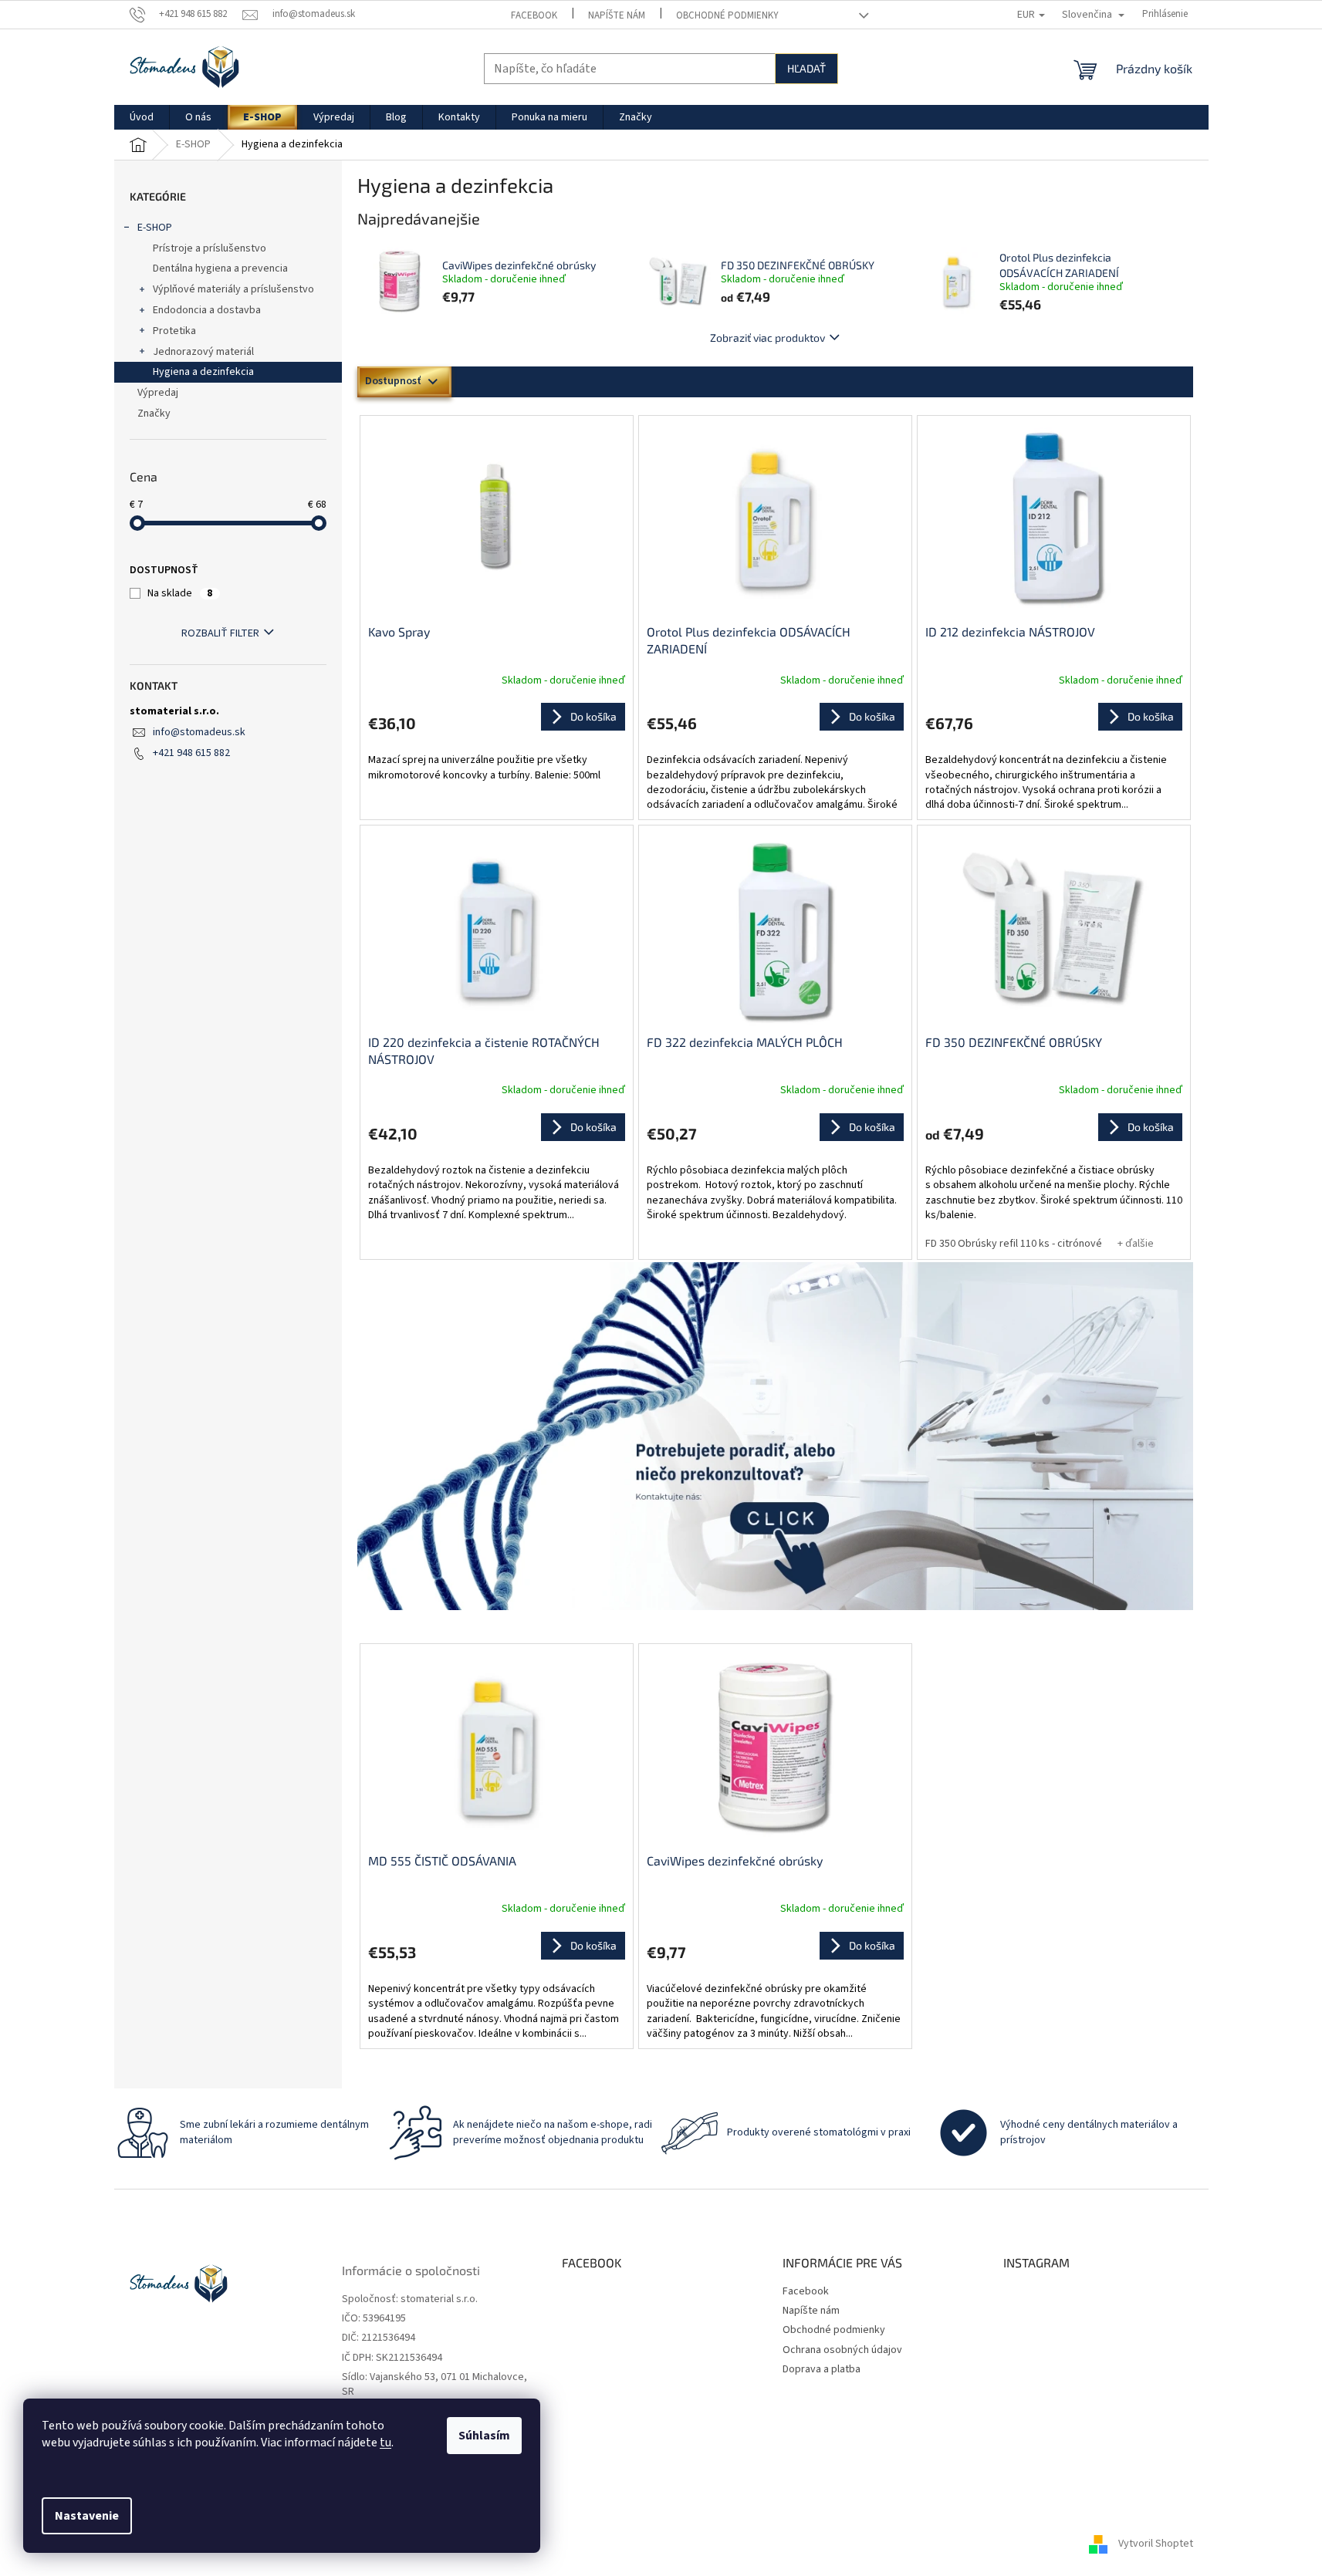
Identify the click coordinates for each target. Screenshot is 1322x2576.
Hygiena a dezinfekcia (203, 372)
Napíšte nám (617, 15)
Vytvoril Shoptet (1156, 2544)
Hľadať (806, 68)
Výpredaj (158, 393)
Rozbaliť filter (220, 633)
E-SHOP (155, 228)
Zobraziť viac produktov (768, 338)
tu (385, 2443)
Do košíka (1151, 1127)
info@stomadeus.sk (199, 732)
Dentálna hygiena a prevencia (220, 268)
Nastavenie (87, 2516)
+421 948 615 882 (191, 753)
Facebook (534, 15)
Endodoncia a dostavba (207, 310)
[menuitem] (142, 117)
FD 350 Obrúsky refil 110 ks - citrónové (1014, 1244)
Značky (154, 414)
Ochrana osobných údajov (842, 2350)
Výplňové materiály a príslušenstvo (233, 289)
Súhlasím (484, 2436)
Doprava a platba (822, 2369)
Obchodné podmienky (727, 15)
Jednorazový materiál (203, 352)
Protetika (174, 331)
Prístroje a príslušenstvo (210, 248)
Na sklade (180, 593)
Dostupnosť (393, 381)
